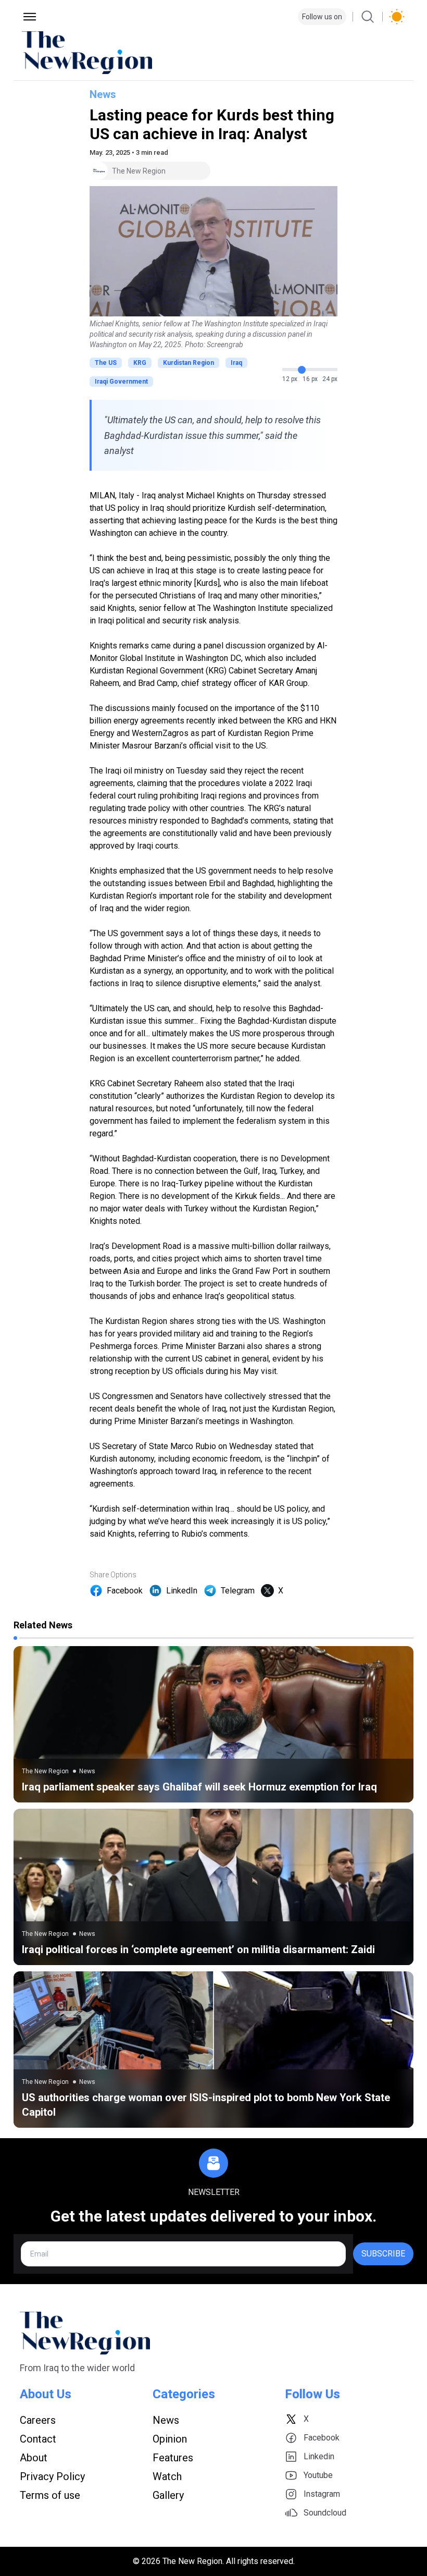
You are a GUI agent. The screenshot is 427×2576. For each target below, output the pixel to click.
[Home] (213, 53)
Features (173, 2458)
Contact (38, 2439)
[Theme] (397, 17)
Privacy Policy (52, 2476)
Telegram (238, 1591)
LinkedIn (182, 1591)
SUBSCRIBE (383, 2254)
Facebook (125, 1591)
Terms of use (50, 2495)
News (103, 94)
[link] (213, 1724)
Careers (38, 2420)
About (34, 2458)
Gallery (168, 2495)
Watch (167, 2476)
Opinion (170, 2439)
